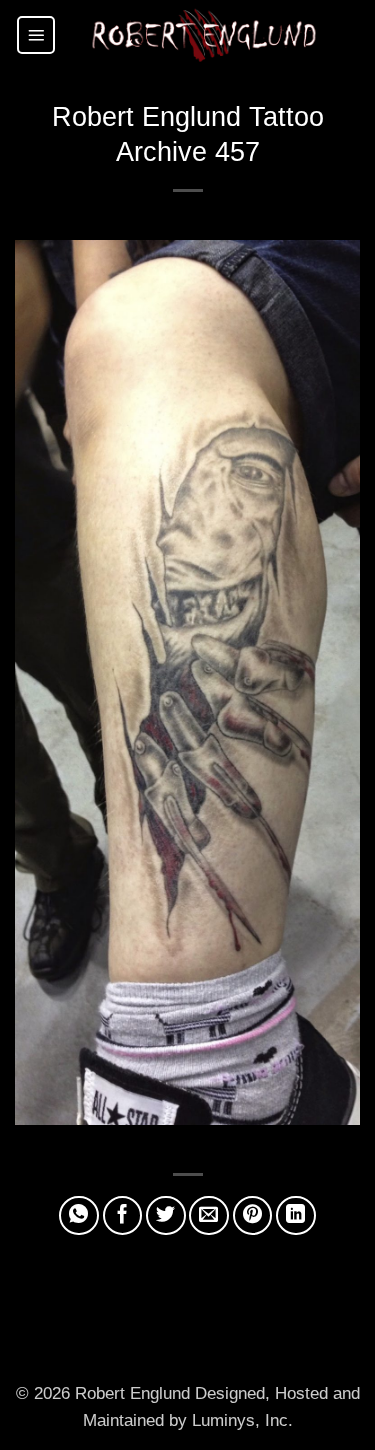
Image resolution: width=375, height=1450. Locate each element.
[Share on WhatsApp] (79, 1216)
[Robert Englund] (204, 35)
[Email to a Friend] (209, 1216)
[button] (36, 35)
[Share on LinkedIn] (296, 1216)
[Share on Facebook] (123, 1216)
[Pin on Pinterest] (253, 1216)
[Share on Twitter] (166, 1216)
